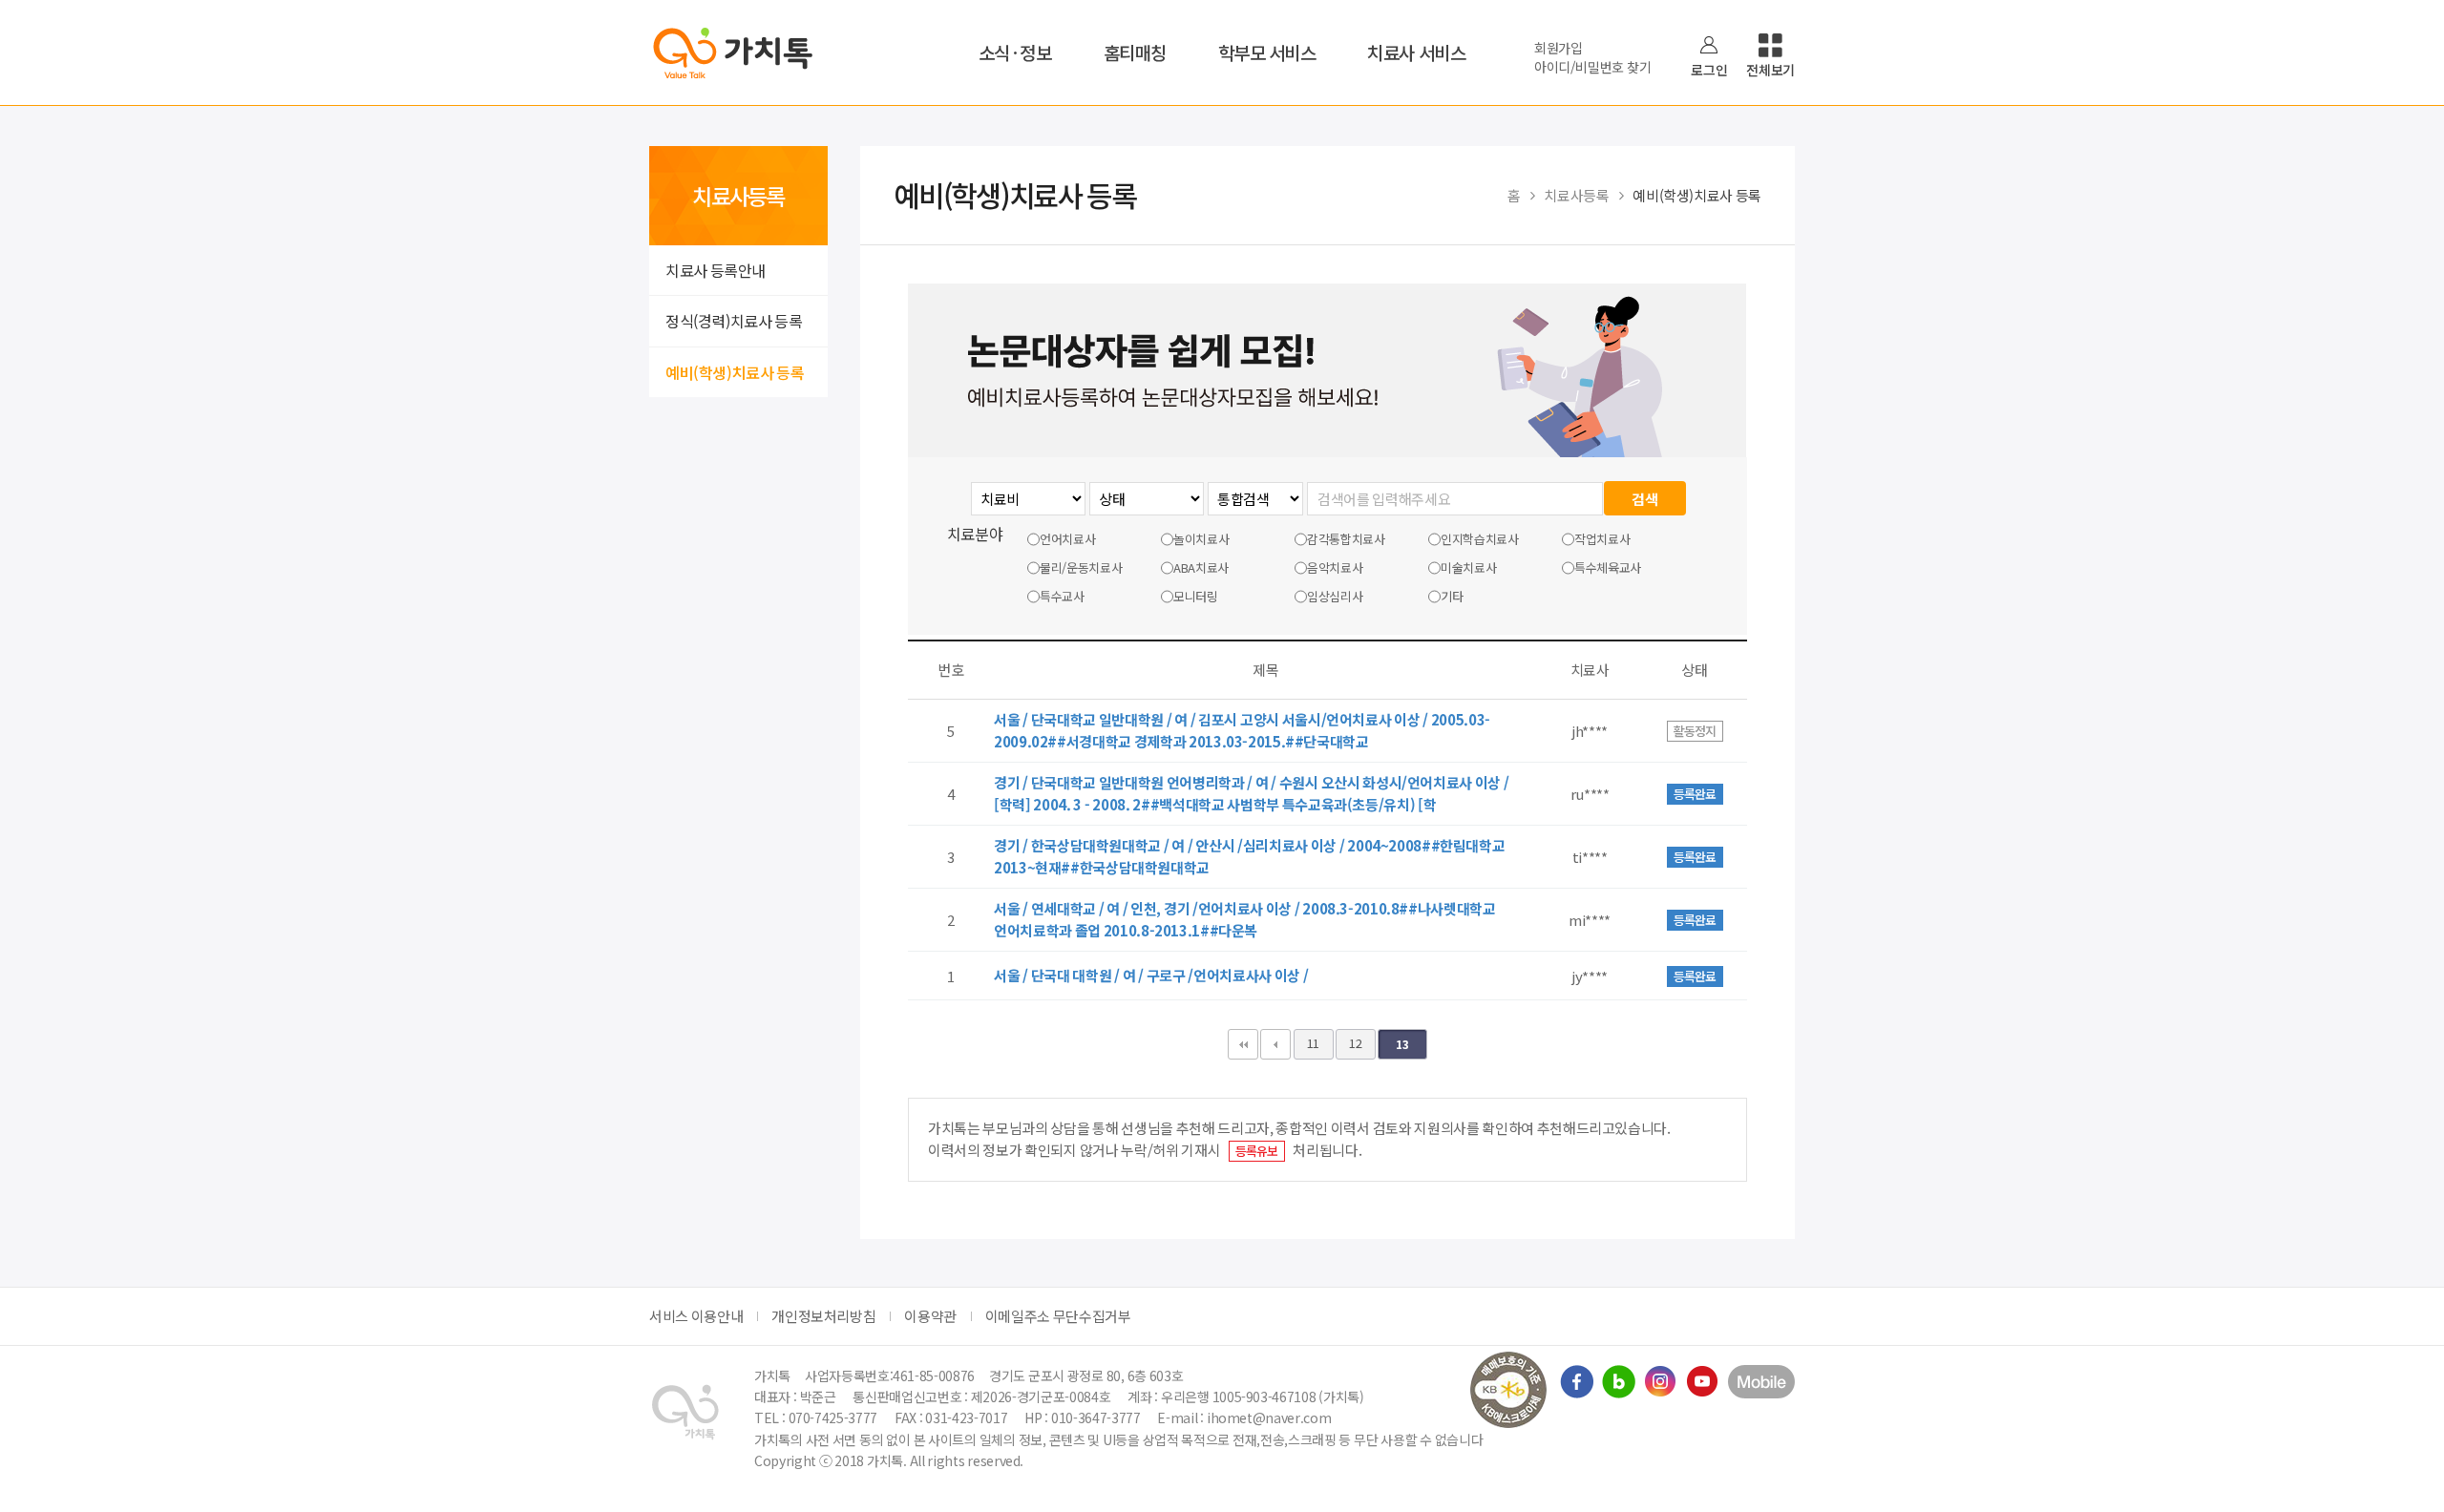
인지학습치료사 (1480, 539)
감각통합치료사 (1346, 539)
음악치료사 (1335, 567)
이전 (1275, 1044)
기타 (1452, 596)
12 (1355, 1043)
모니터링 (1196, 596)
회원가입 (1559, 48)
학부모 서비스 (1267, 52)
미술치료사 (1468, 567)
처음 (1243, 1044)
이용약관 (930, 1316)
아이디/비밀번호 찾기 (1592, 67)
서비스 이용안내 (696, 1316)
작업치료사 (1602, 539)
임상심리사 (1335, 596)
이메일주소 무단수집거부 (1058, 1316)
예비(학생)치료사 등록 (735, 372)
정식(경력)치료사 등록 (734, 321)
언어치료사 (1067, 539)
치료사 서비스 (1416, 52)
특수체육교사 (1608, 567)
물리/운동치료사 (1081, 567)
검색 (1644, 499)
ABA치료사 (1201, 567)
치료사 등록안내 (716, 270)
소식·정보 (1015, 52)
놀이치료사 (1201, 539)
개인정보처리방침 (823, 1316)
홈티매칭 (1135, 52)
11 (1313, 1043)
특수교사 (1062, 596)
